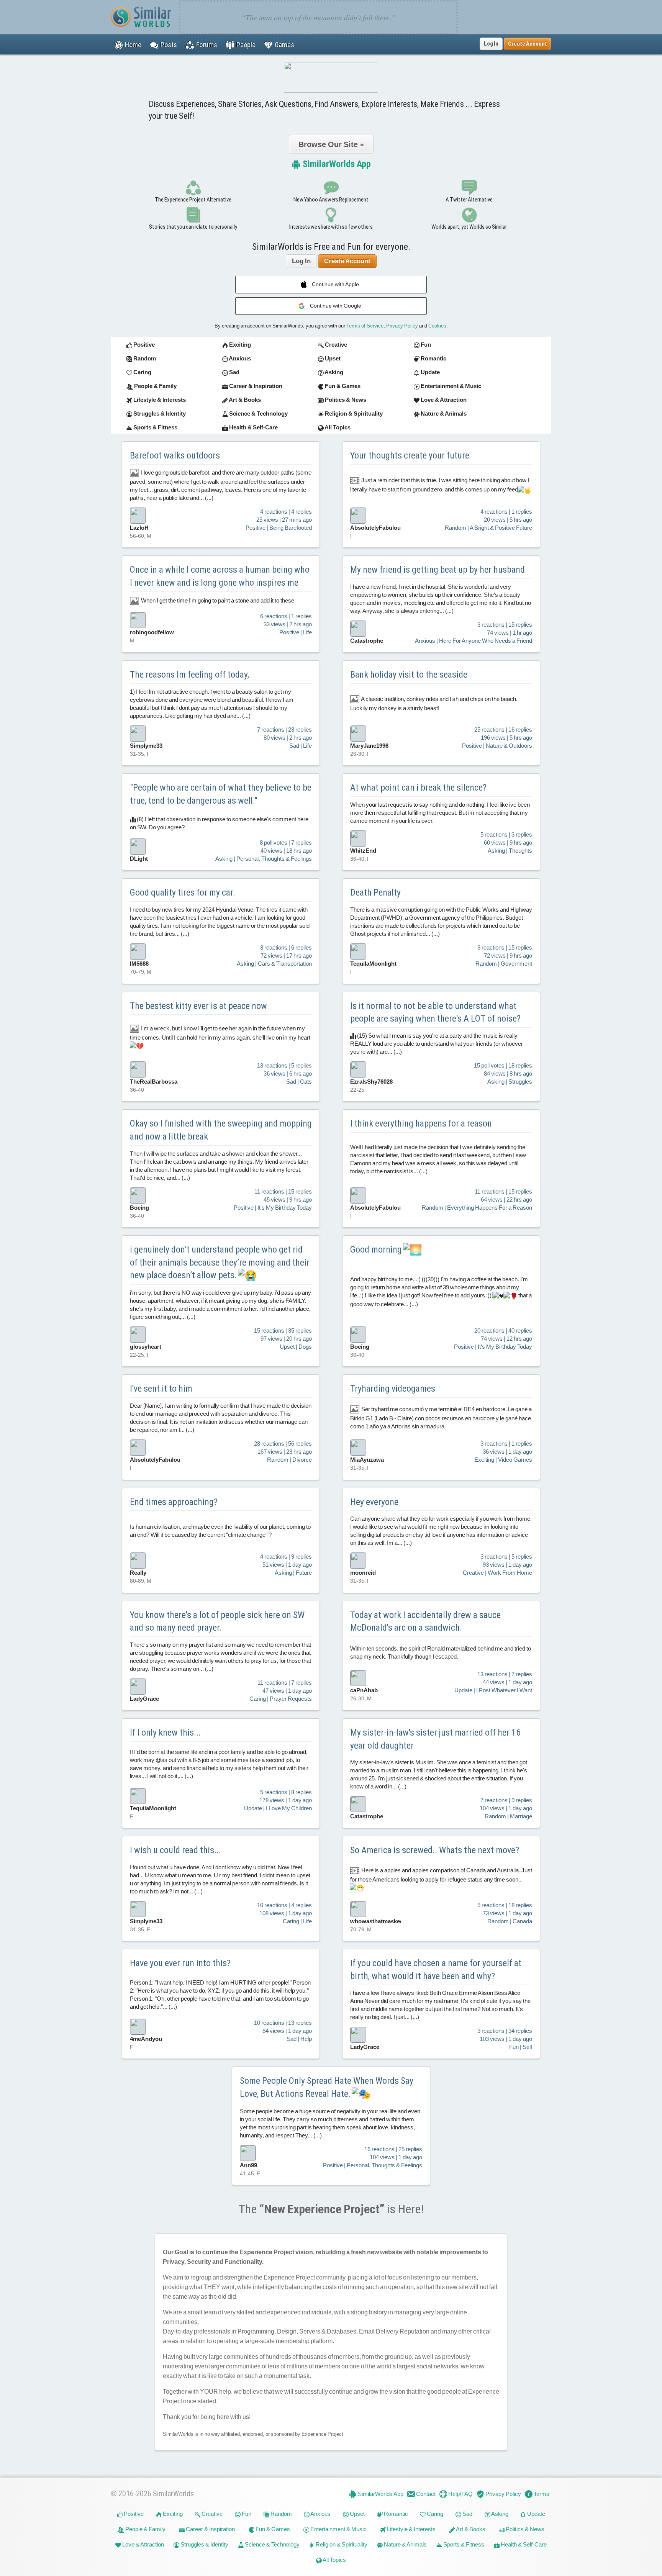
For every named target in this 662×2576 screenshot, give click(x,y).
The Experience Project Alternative (193, 200)
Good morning (377, 1250)
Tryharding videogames (393, 1389)
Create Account (347, 261)
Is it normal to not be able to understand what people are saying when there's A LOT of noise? (435, 1012)
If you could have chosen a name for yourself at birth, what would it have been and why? (436, 1970)
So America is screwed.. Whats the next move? (435, 1850)
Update (536, 2514)
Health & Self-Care (523, 2544)
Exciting (172, 2514)
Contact (425, 2494)
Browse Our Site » (331, 144)
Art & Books (470, 2529)
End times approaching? (174, 1502)
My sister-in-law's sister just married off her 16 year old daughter (435, 1739)
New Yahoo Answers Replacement (331, 200)
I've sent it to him (161, 1389)
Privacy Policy (402, 326)
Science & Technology (272, 2544)
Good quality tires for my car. (183, 893)
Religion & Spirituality (341, 2544)
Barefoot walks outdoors (175, 455)
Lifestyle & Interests (411, 2529)
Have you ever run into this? (180, 1963)
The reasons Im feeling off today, (189, 675)
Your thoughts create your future (410, 455)
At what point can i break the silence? (418, 788)
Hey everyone (374, 1502)
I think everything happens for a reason (421, 1123)
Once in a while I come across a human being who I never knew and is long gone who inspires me (220, 576)
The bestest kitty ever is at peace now (198, 1006)
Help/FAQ (460, 2494)
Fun (246, 2514)
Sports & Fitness (463, 2544)
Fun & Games (272, 2529)
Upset (357, 2514)
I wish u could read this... (175, 1850)
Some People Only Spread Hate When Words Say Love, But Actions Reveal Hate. (327, 2087)
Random (281, 2514)
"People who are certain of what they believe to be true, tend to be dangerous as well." (221, 794)
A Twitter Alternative (469, 200)
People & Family (145, 2529)
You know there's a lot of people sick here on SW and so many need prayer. (217, 1621)
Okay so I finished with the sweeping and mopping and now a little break (221, 1130)
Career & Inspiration (210, 2529)
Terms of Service (365, 326)
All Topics (334, 2560)
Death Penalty (375, 893)
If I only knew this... (165, 1733)
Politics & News (524, 2529)
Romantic (395, 2514)
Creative (211, 2514)
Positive (133, 2514)
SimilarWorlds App (336, 164)
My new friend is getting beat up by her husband (438, 570)
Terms (541, 2494)
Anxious (320, 2514)
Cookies (437, 326)
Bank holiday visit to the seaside (409, 675)
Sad (467, 2514)
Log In (491, 44)
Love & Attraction (143, 2544)
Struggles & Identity (204, 2544)
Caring (434, 2514)
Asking (499, 2514)
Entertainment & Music (338, 2529)
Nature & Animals (405, 2544)
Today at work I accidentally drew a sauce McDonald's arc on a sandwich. (425, 1621)
